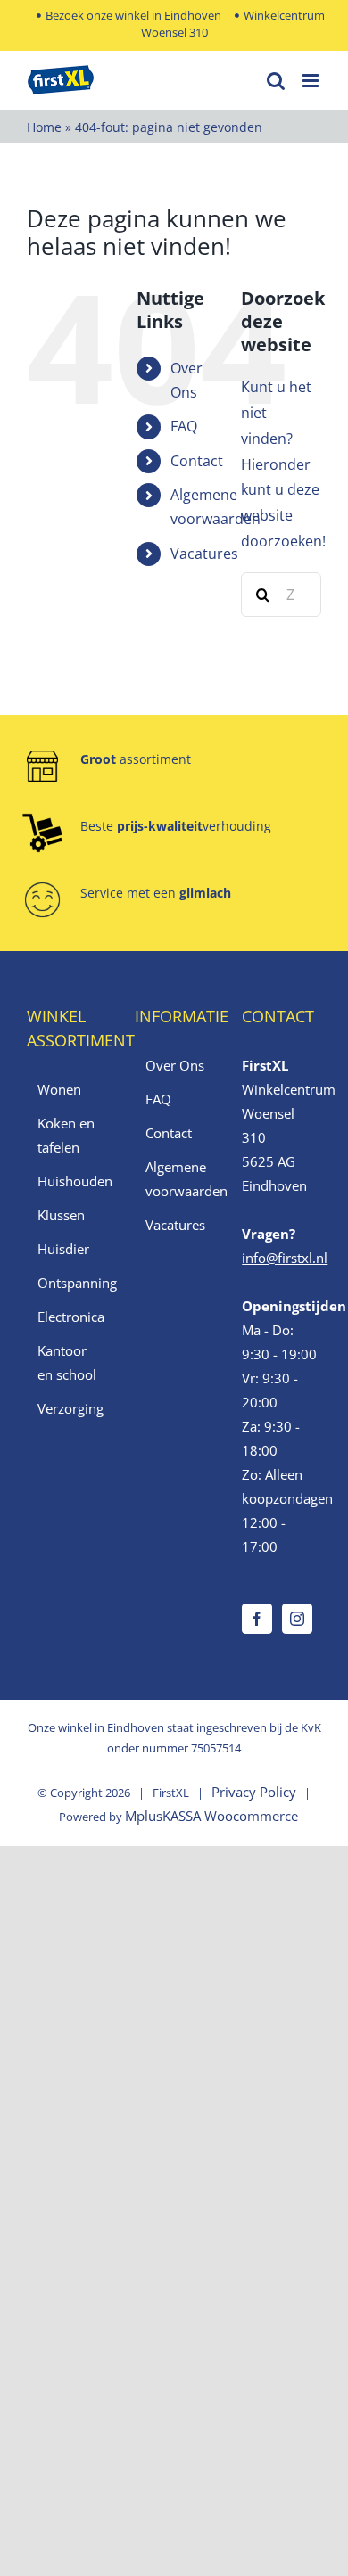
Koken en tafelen (66, 1135)
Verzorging (67, 1408)
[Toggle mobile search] (276, 81)
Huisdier (63, 1249)
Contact (197, 461)
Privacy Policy (254, 1792)
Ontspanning (67, 1283)
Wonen (59, 1089)
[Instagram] (297, 1619)
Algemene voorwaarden (175, 1179)
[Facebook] (257, 1619)
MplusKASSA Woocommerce (211, 1816)
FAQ (184, 426)
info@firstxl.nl (285, 1258)
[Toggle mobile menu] (312, 81)
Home (44, 127)
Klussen (61, 1215)
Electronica (67, 1317)
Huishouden (67, 1181)
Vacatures (204, 554)
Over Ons (175, 1065)
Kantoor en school (67, 1362)
